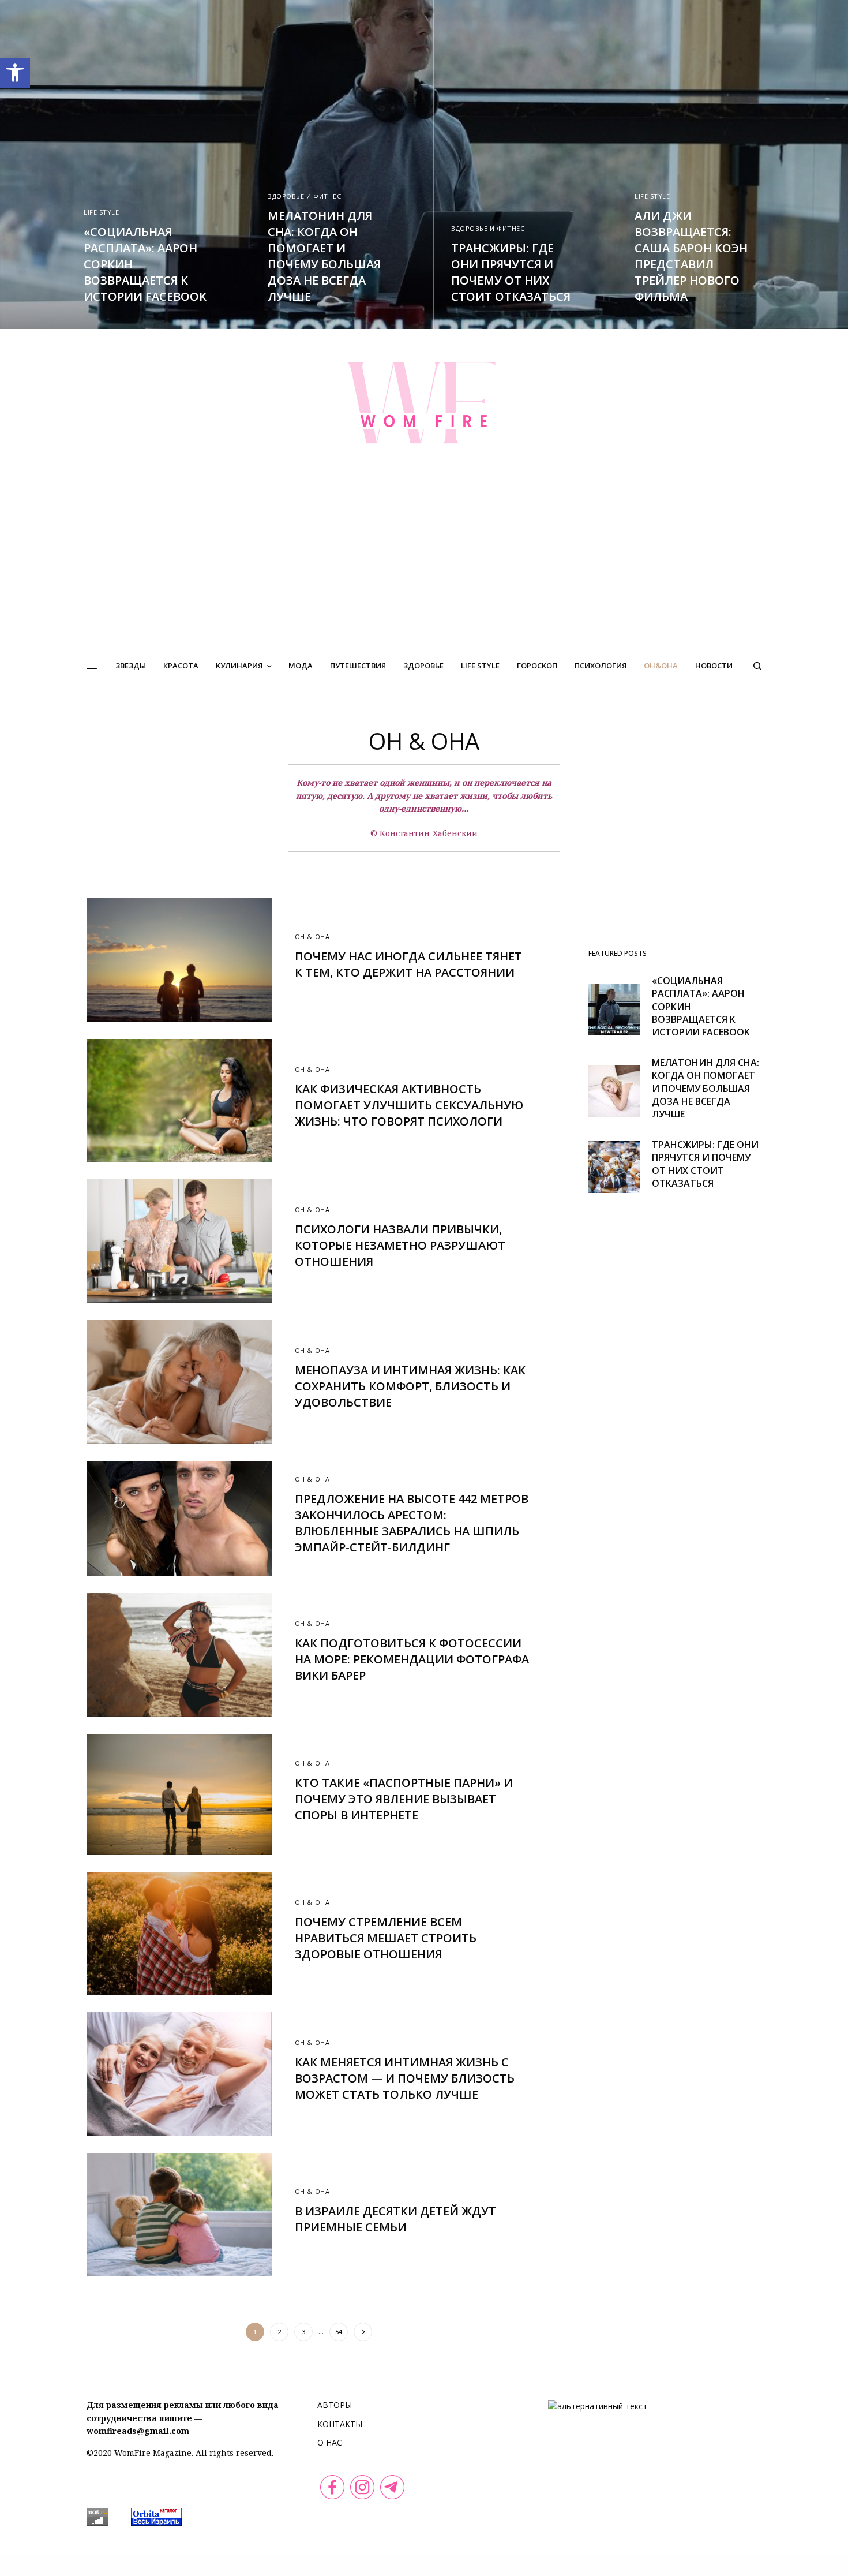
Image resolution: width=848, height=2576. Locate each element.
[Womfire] (424, 402)
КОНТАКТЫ (340, 2424)
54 (339, 2332)
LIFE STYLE (102, 212)
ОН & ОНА (312, 936)
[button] (15, 73)
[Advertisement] (424, 562)
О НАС (330, 2442)
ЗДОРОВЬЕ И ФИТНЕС (304, 196)
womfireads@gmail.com (138, 2431)
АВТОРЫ (335, 2405)
